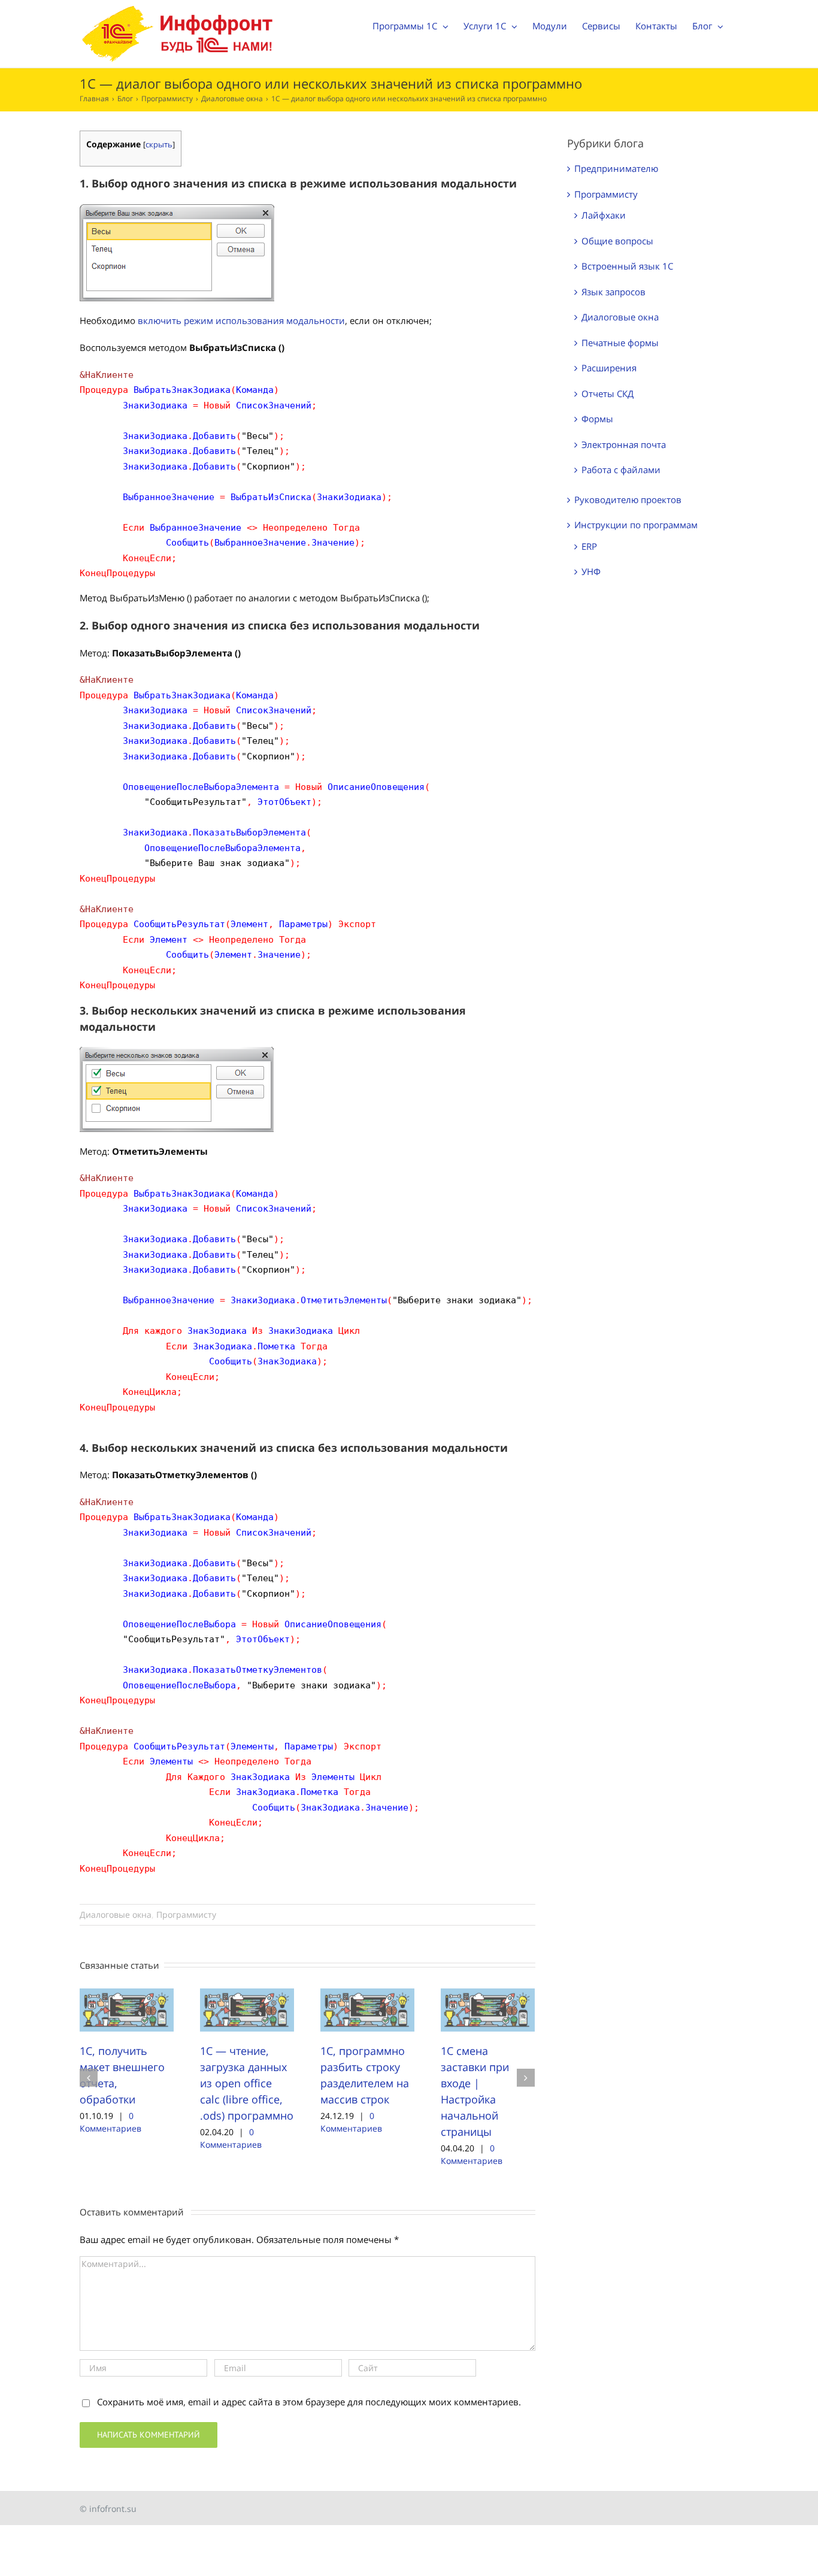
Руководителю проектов (628, 500)
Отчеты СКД (608, 393)
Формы (597, 419)
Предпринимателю (616, 168)
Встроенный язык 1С (627, 266)
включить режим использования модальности (241, 320)
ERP (589, 546)
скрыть (159, 144)
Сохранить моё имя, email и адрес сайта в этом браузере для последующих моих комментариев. (309, 2402)
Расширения (609, 368)
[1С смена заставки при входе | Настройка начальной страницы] (488, 2009)
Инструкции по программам (636, 525)
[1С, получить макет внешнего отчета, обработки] (127, 2009)
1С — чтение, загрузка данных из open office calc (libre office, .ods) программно (247, 2083)
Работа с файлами (621, 470)
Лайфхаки (604, 215)
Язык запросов (613, 292)
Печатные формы (620, 343)
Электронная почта (624, 444)
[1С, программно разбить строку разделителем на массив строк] (367, 2009)
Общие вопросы (617, 241)
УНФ (591, 571)
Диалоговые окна (116, 1914)
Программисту (186, 1914)
